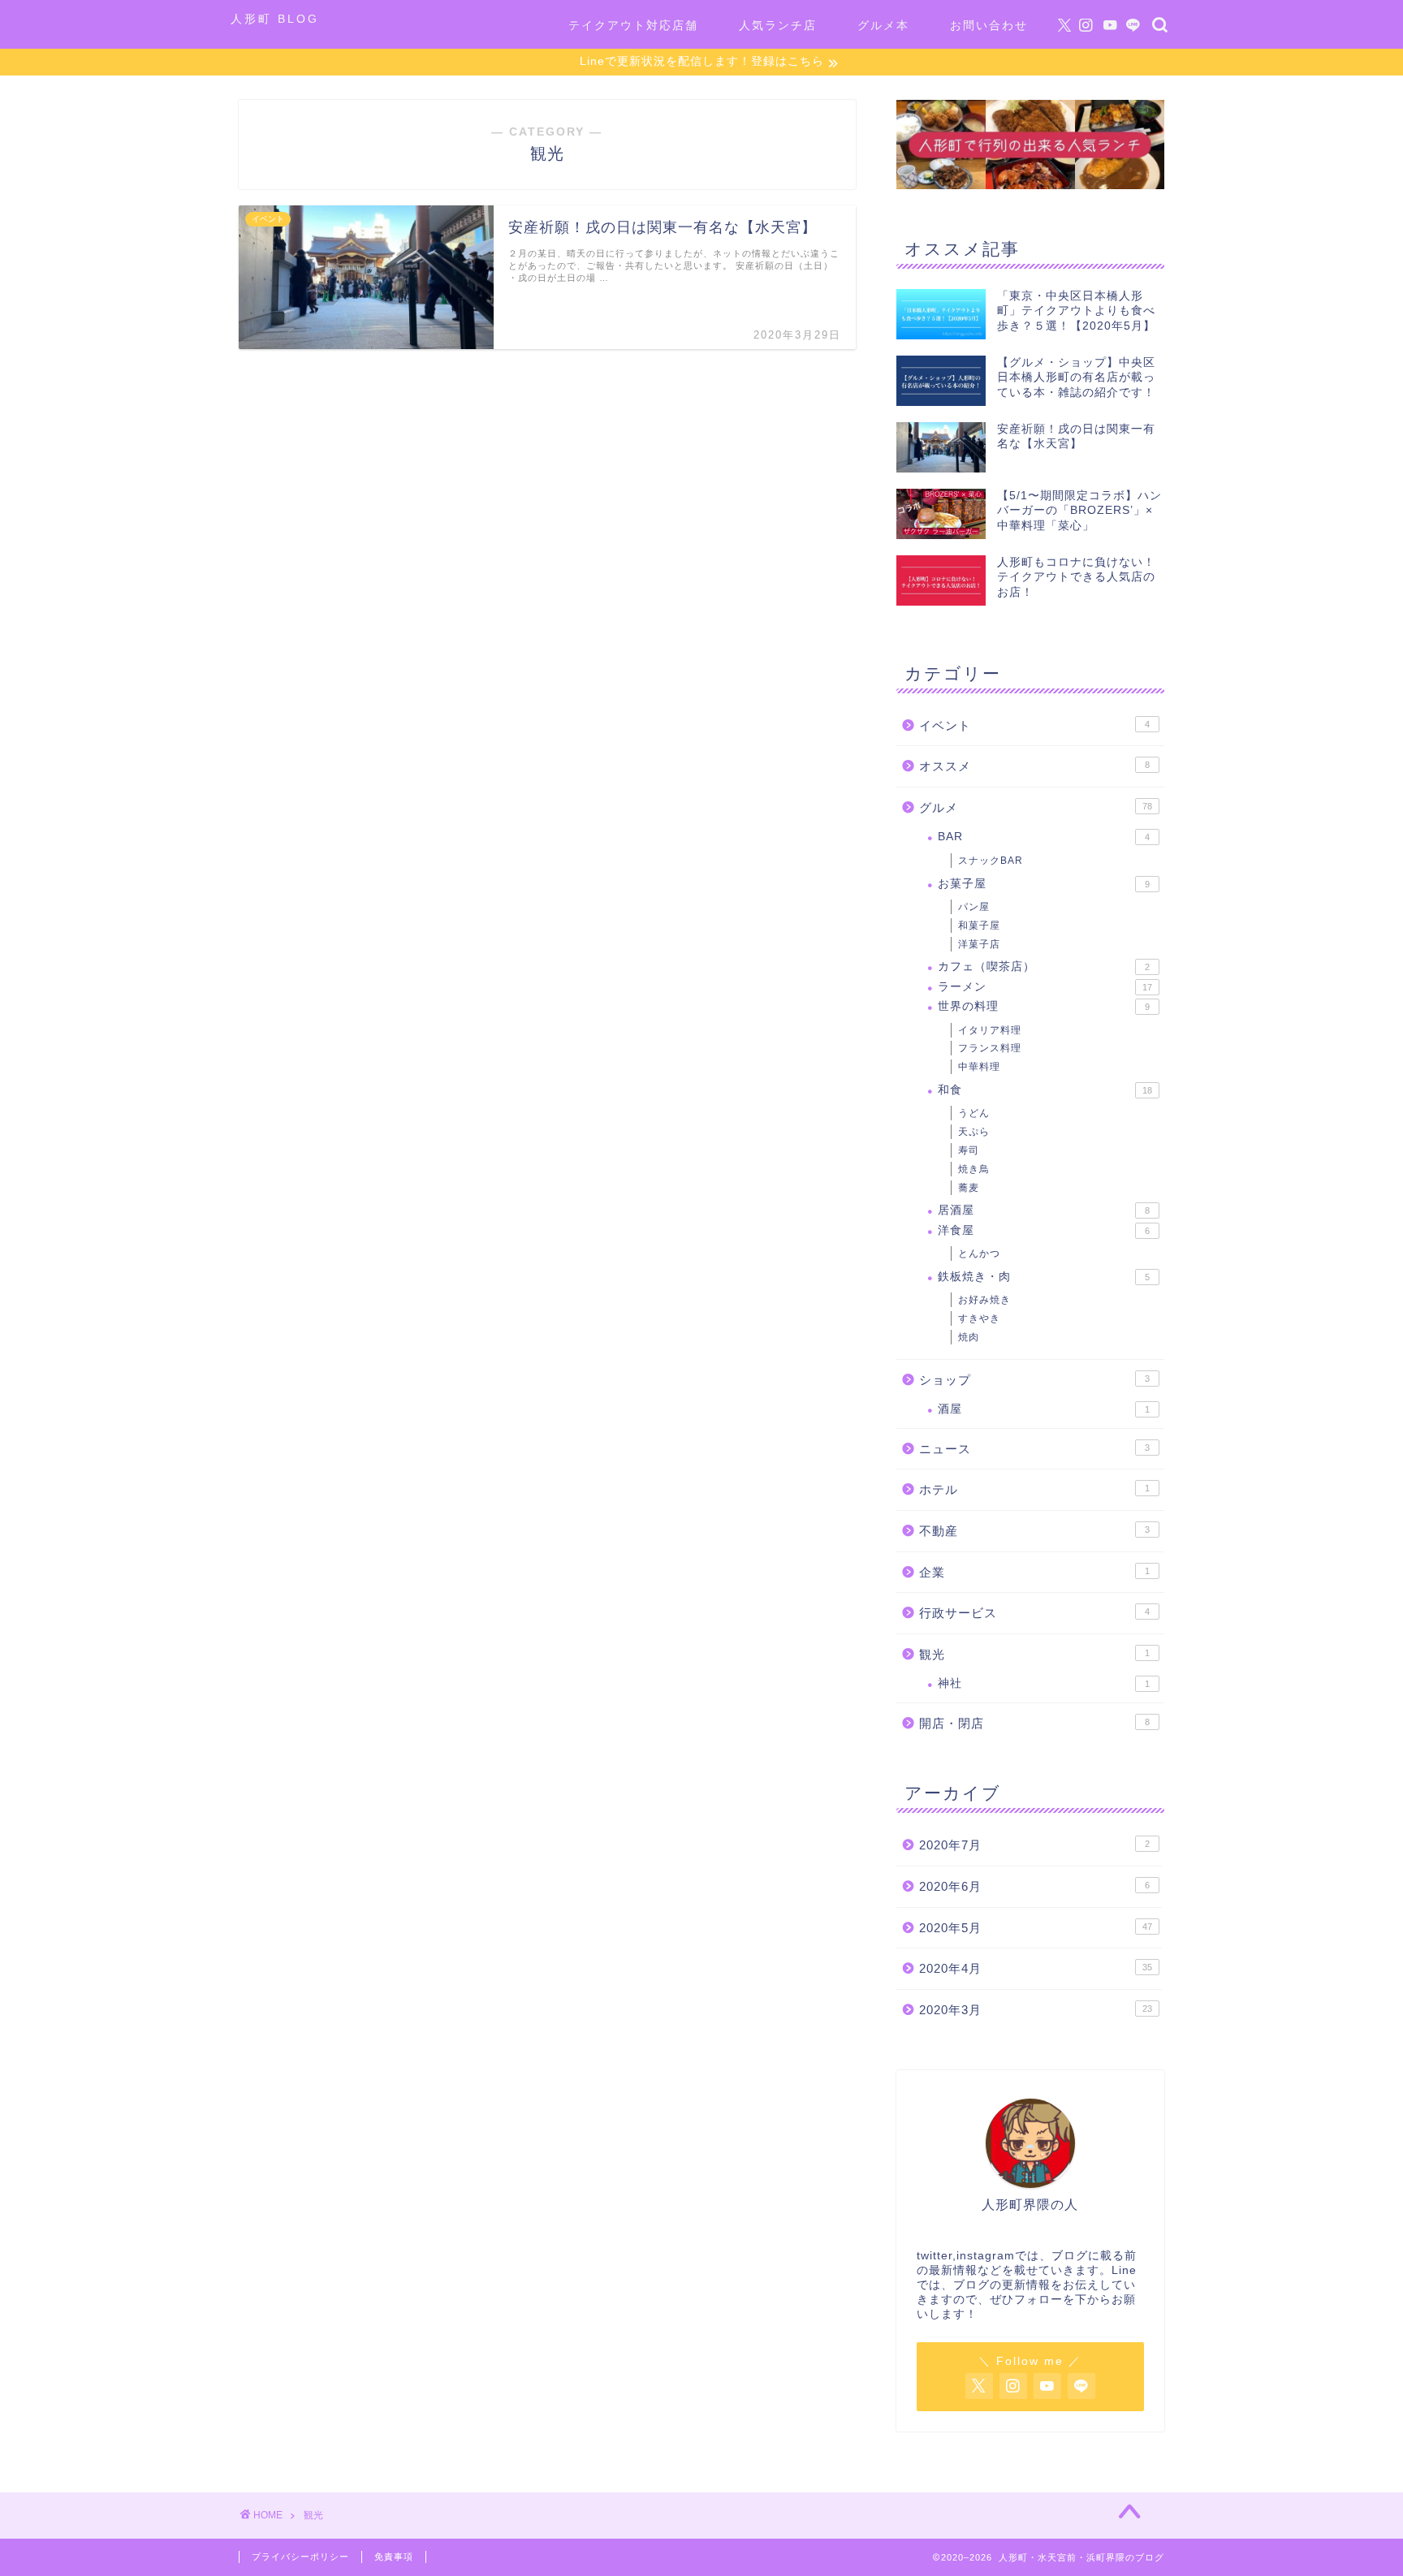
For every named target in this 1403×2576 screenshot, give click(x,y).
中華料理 (979, 1067)
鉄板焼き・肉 (1044, 1277)
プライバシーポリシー (300, 2557)
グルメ (1036, 807)
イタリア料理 (990, 1030)
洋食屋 (1044, 1230)
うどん (974, 1113)
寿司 (969, 1150)
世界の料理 (1044, 1006)
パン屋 (974, 907)
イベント (1034, 725)
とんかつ (979, 1253)
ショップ (1034, 1380)
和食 (1045, 1090)
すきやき (979, 1318)
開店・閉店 (1034, 1723)
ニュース (1034, 1449)
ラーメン (1045, 987)
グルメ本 (883, 25)
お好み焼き (984, 1300)
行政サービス (1034, 1613)
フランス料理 (990, 1048)
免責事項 (394, 2557)
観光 (1034, 1654)
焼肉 (969, 1337)
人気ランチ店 (778, 25)
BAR (1044, 837)
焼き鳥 (974, 1169)
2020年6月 (1034, 1886)
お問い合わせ (989, 25)
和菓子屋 (979, 926)
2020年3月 (1036, 2010)
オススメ (1034, 766)
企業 (1034, 1572)
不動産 (1034, 1531)
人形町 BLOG (275, 19)
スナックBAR (991, 861)
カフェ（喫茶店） (1044, 967)
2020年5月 (1036, 1928)
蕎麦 (969, 1188)
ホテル (1034, 1489)
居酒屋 (1044, 1210)
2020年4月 (1036, 1968)
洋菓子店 (979, 944)
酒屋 (1044, 1409)
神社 (1044, 1683)
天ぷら (974, 1132)
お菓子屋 (1044, 884)
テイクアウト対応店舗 (633, 25)
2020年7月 (1034, 1845)
